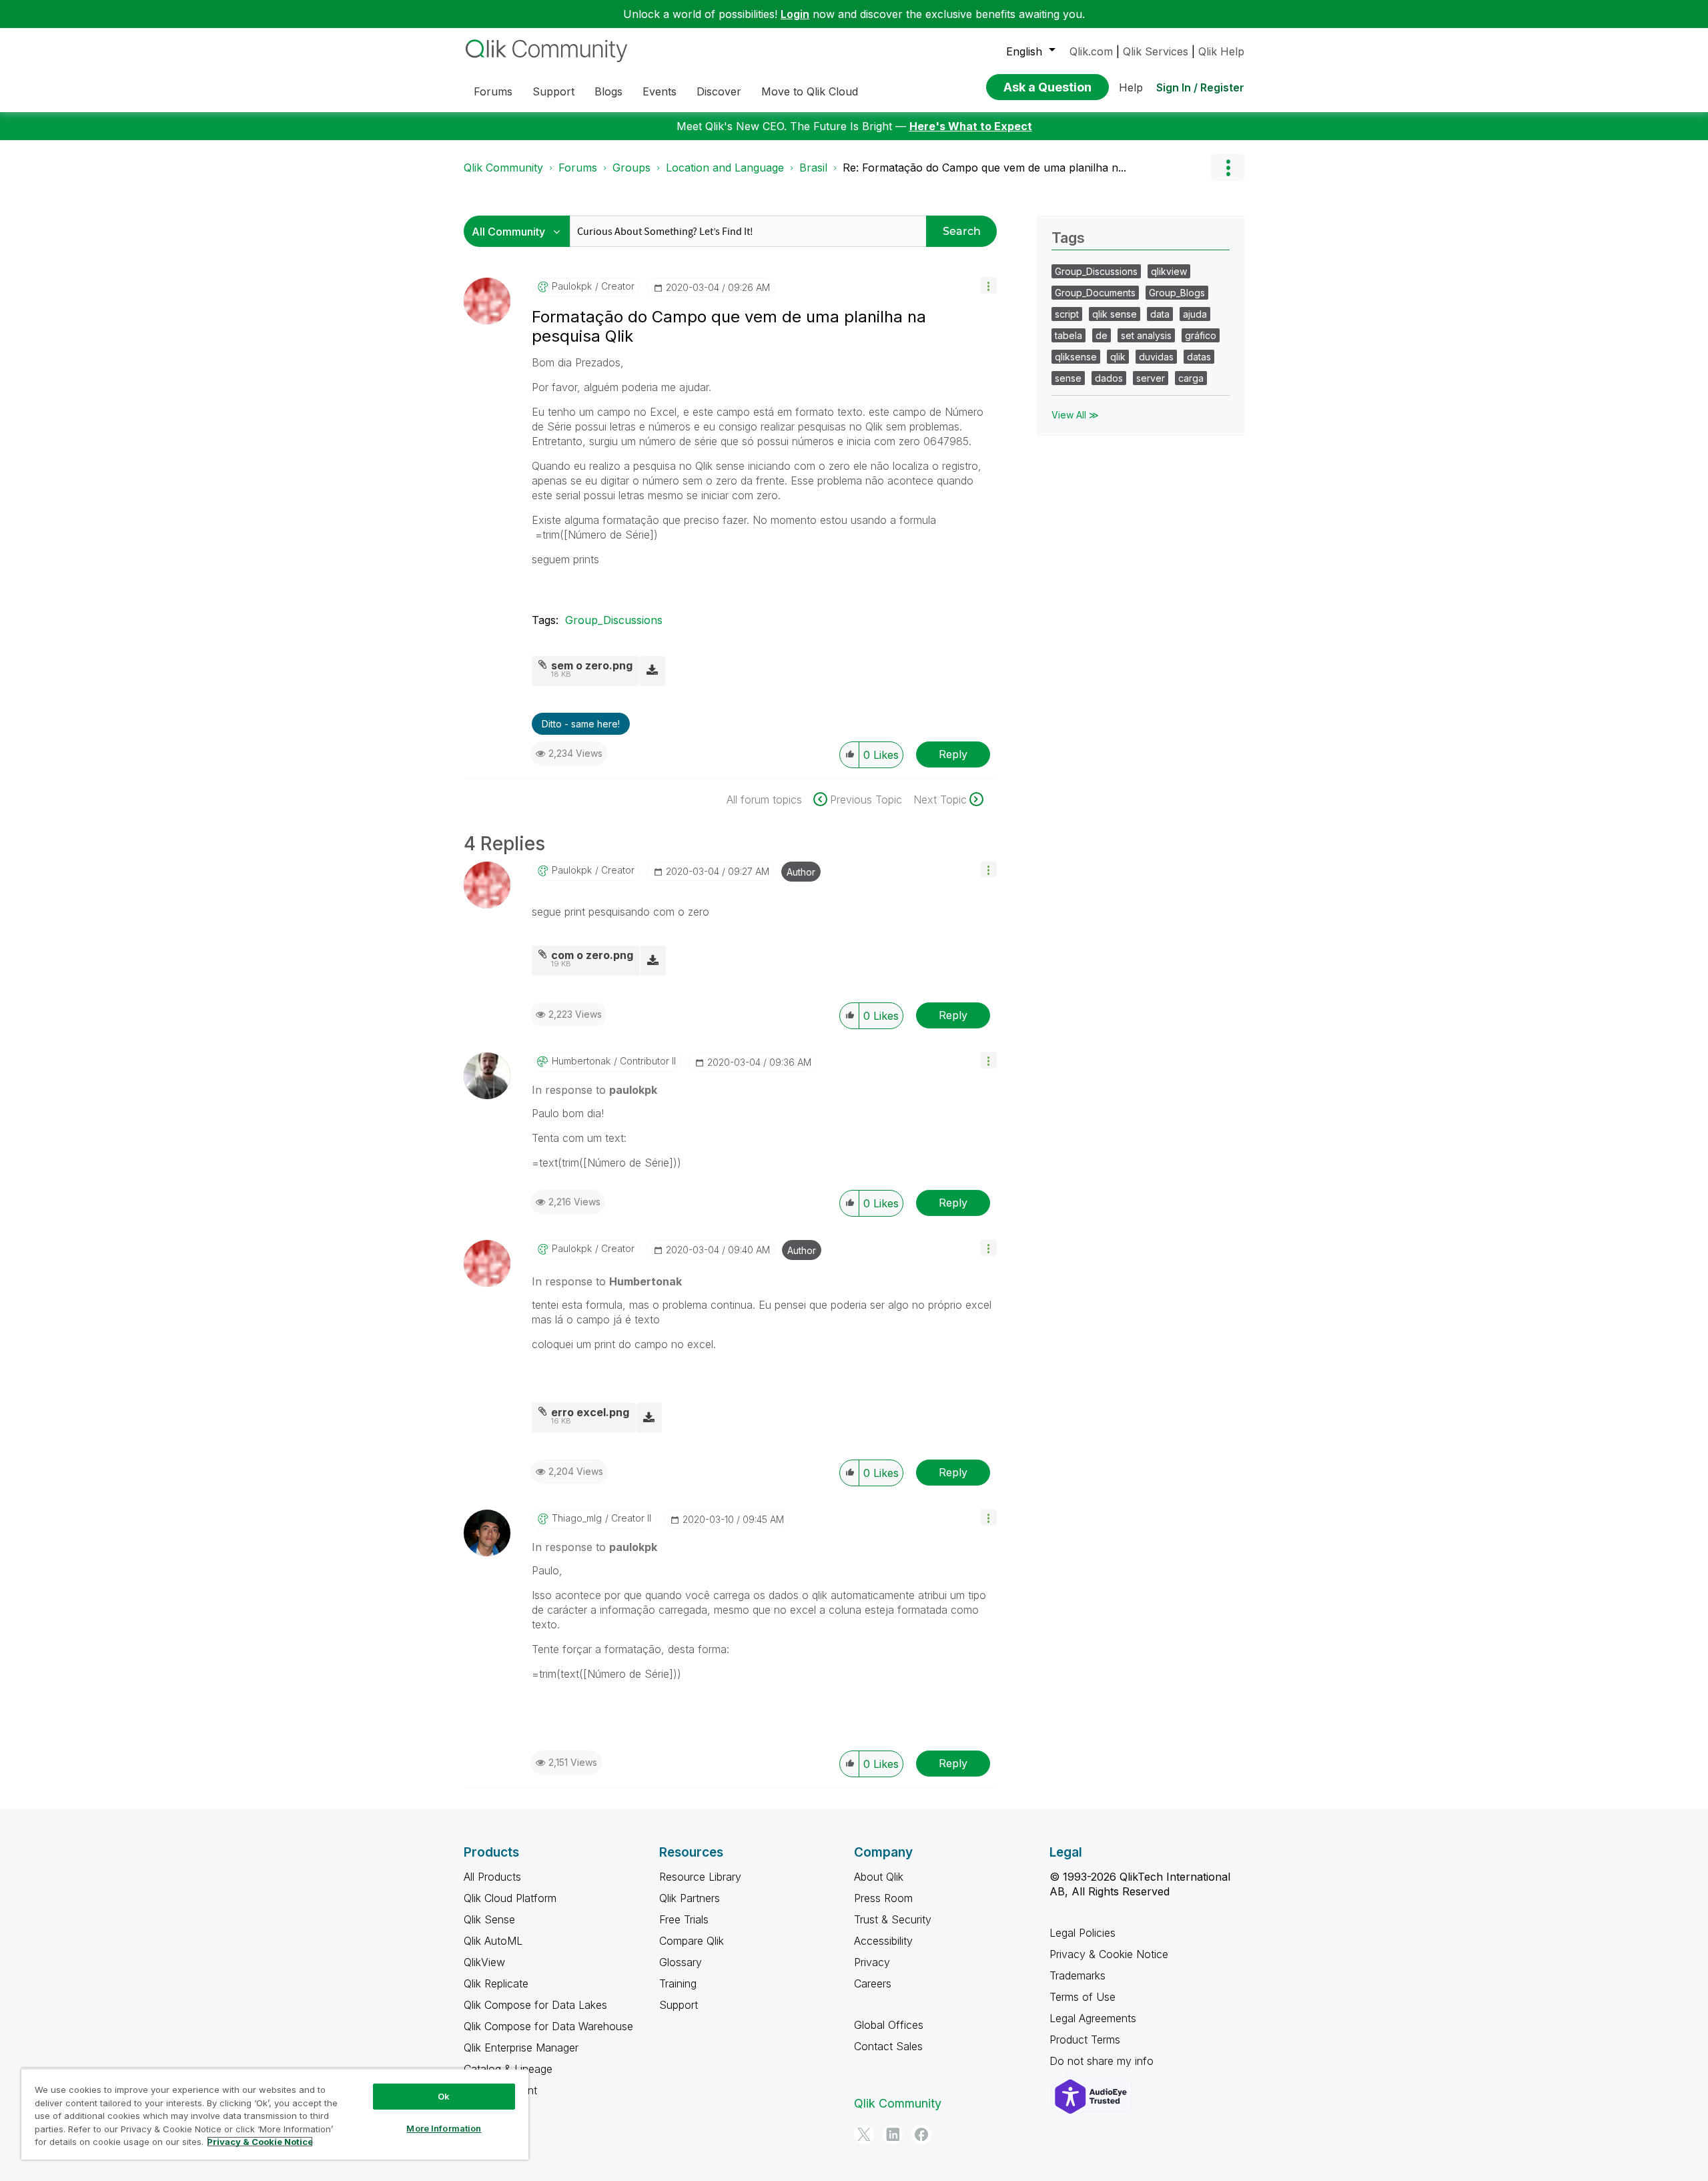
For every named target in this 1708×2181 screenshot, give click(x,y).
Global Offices (889, 2025)
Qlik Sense (489, 1919)
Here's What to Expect (971, 126)
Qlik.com (1091, 51)
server (1151, 378)
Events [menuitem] (660, 91)
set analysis (1146, 335)
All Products (492, 1877)
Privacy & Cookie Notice (1109, 1954)
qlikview (1169, 271)
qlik (1118, 357)
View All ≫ (1075, 415)
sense (1068, 378)
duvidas (1156, 357)
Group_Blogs (1177, 293)
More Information (444, 2128)
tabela (1069, 335)
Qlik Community (503, 168)
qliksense (1076, 357)
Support (679, 2005)
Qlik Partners (690, 1898)
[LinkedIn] (893, 2134)
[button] (988, 285)
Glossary (681, 1962)
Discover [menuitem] (719, 91)
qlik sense (1115, 314)
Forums (578, 168)
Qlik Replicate (496, 1983)
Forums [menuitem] (493, 91)
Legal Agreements (1093, 2018)
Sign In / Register (1200, 87)
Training (678, 1983)
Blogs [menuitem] (608, 91)
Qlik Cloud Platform (510, 1898)
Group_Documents (1095, 293)
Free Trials (684, 1919)
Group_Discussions (614, 620)
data (1160, 314)
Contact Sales (888, 2046)
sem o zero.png (592, 665)
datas (1199, 357)
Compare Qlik (692, 1941)
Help (1131, 87)
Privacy (872, 1962)
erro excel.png (590, 1412)
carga (1191, 378)
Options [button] (1228, 168)
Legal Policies (1083, 1933)
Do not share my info (1103, 2061)
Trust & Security (893, 1919)
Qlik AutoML (493, 1941)
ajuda (1195, 314)
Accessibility (883, 1941)
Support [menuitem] (553, 91)
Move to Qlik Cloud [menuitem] (810, 91)
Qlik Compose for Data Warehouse (548, 2026)
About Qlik (879, 1877)
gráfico (1201, 335)
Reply (953, 754)
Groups (631, 168)
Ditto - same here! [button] (581, 724)
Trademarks (1078, 1975)
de (1102, 335)
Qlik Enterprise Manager (521, 2048)
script (1067, 314)
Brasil (813, 168)
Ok (444, 2096)
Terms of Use (1083, 1997)
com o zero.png (592, 955)
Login (795, 14)
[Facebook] (921, 2134)
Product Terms (1085, 2040)
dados (1109, 378)
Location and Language (725, 168)
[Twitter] (864, 2134)
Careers (873, 1983)
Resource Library (700, 1877)
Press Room (883, 1898)
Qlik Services (1156, 51)
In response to (594, 1090)
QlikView (484, 1962)
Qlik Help (1221, 51)
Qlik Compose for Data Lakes (535, 2005)
